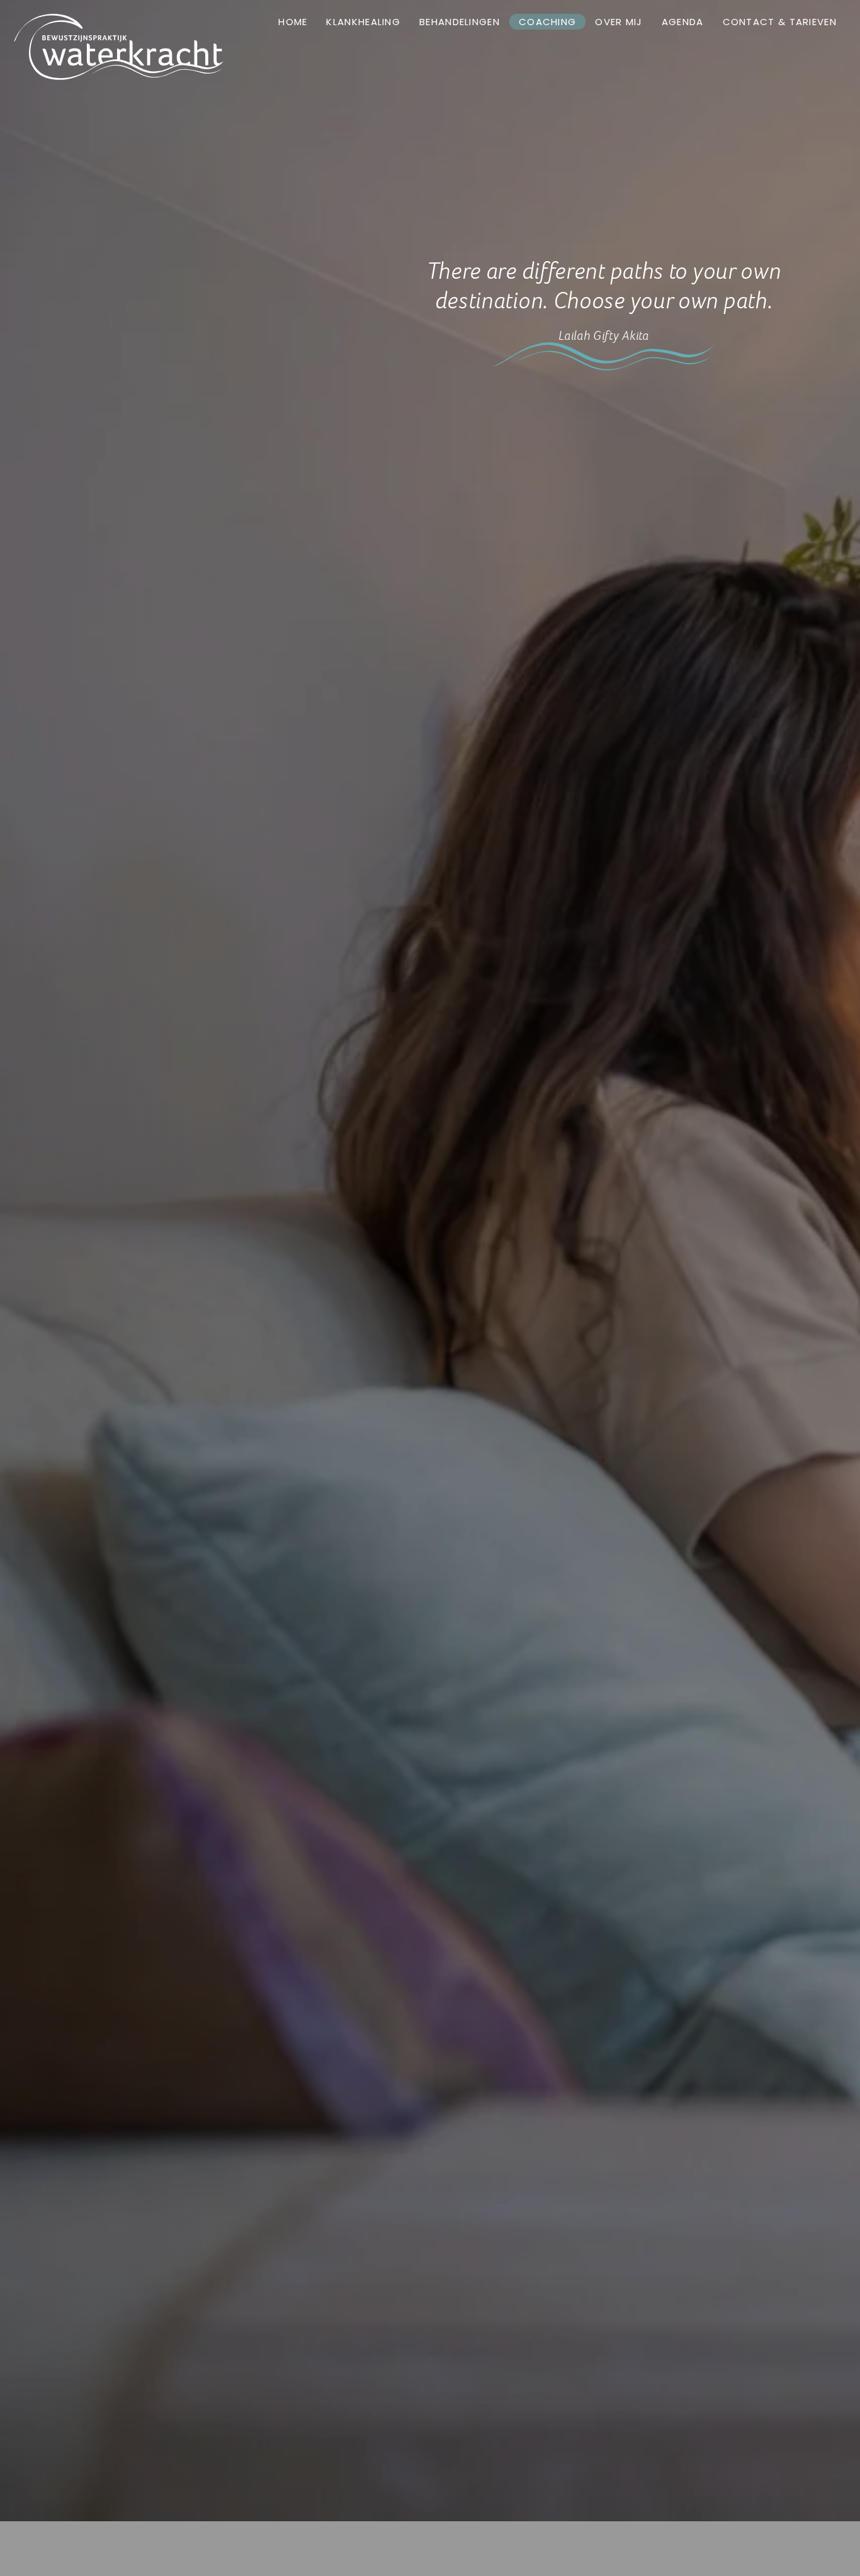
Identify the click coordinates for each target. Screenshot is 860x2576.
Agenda (683, 22)
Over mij (619, 22)
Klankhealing (363, 22)
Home (293, 22)
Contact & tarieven (780, 22)
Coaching (547, 22)
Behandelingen (460, 22)
